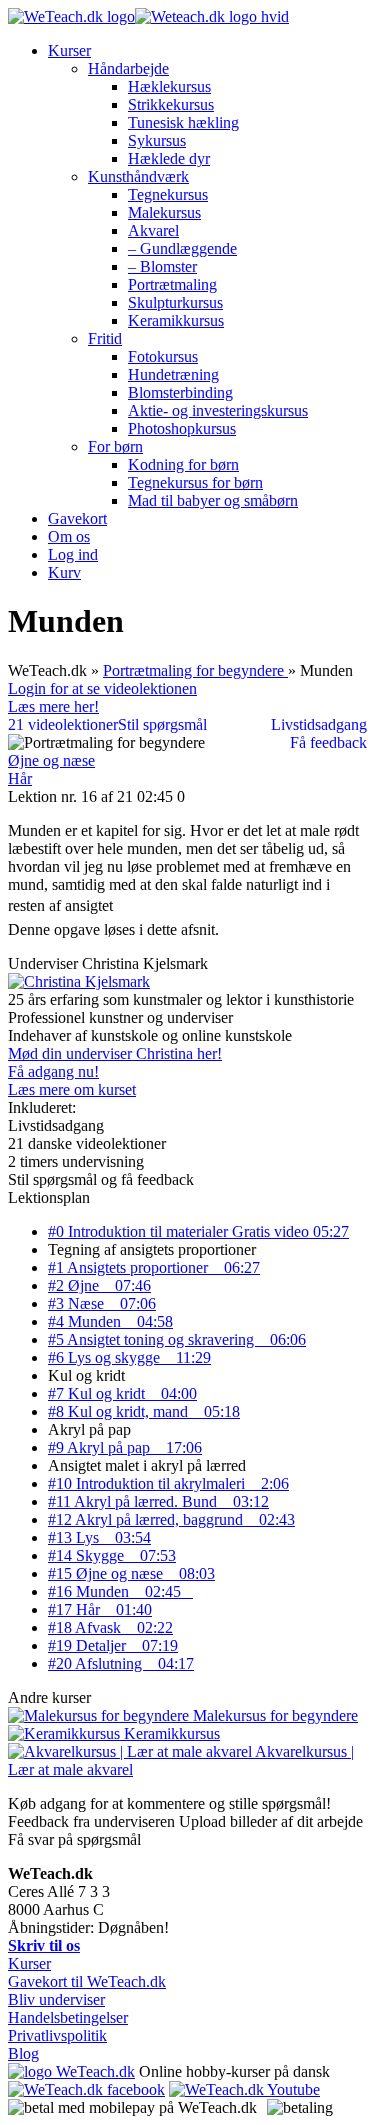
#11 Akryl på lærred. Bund (158, 1501)
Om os (69, 536)
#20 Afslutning (121, 1663)
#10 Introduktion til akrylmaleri (168, 1483)
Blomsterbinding (180, 392)
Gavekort (77, 518)
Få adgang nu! (53, 1071)
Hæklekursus (169, 86)
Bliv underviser (56, 1999)
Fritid (105, 338)
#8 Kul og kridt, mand (144, 1411)
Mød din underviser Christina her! (115, 1053)
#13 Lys (99, 1537)
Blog (23, 2053)
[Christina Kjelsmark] (79, 981)
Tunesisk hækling (183, 122)
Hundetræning (173, 374)
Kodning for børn (183, 464)
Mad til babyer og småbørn (213, 500)
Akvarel (153, 230)
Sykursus (157, 140)
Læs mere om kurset (72, 1089)
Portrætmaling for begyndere (195, 670)
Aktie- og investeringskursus (218, 410)
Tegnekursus (168, 194)
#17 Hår (100, 1609)
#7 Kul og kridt (122, 1393)
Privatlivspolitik (57, 2035)
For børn (115, 446)
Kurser (69, 50)
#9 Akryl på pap (125, 1447)
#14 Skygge (112, 1555)
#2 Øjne (99, 1285)
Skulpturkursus (175, 302)
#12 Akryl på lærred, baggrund (171, 1519)
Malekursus (164, 212)
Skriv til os (44, 1945)
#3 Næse (102, 1303)
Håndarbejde (128, 68)
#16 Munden (120, 1591)
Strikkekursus (171, 104)
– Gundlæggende (182, 248)
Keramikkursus (176, 320)
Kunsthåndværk (138, 176)
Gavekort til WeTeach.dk (87, 1981)
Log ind (73, 554)
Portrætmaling (172, 284)
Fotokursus (163, 356)
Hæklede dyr (169, 158)
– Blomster (162, 266)
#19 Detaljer (113, 1645)
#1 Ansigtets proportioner (154, 1267)
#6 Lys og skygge (129, 1357)
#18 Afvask (110, 1627)
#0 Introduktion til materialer (198, 1231)
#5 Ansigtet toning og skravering (177, 1339)
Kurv (64, 572)
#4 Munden (110, 1321)
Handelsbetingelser (68, 2017)
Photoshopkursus (182, 428)
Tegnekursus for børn (195, 482)
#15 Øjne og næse (131, 1573)
